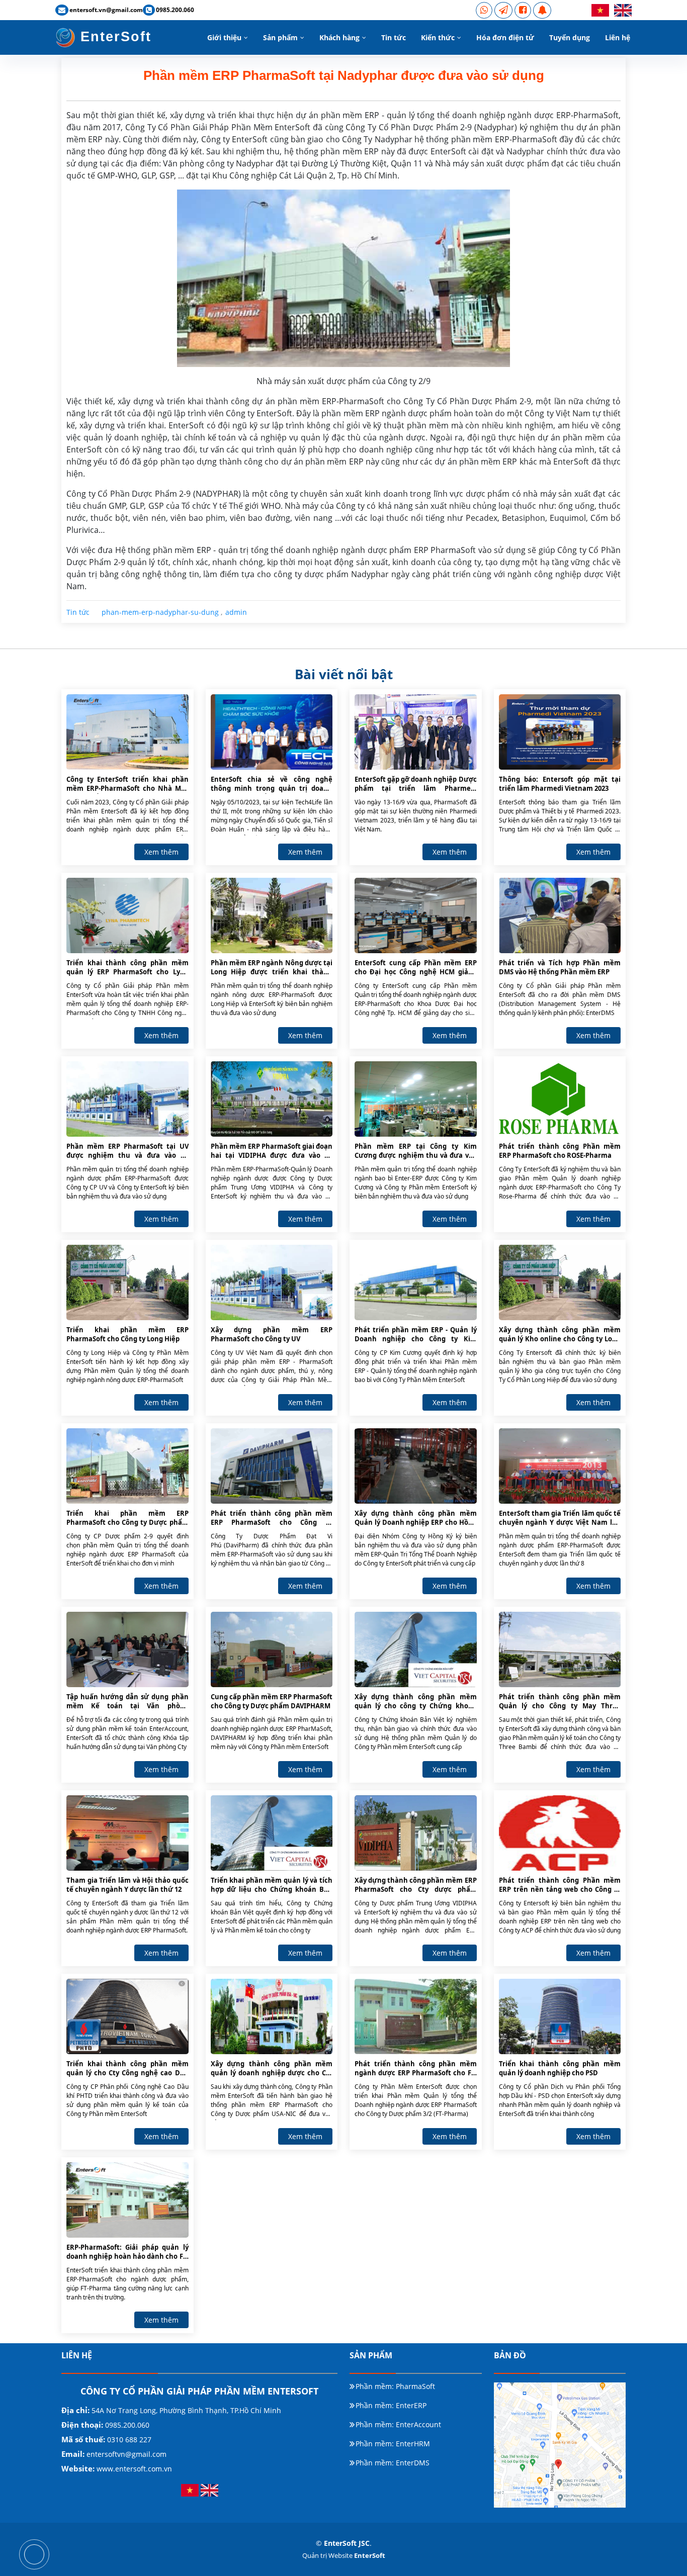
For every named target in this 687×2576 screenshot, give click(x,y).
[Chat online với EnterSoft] (542, 10)
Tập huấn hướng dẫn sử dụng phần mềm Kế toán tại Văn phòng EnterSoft (127, 1702)
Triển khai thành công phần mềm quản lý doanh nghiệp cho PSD (560, 2068)
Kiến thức (438, 37)
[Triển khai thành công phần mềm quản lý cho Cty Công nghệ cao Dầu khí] (127, 2016)
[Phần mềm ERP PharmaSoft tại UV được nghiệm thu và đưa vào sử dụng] (127, 1098)
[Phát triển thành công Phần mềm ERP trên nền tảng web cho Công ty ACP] (560, 1832)
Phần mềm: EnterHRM (393, 2444)
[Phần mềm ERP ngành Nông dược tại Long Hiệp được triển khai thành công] (272, 915)
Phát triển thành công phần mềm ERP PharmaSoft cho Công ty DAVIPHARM (272, 1518)
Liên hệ (618, 37)
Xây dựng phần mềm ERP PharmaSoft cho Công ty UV (272, 1334)
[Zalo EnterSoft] (503, 10)
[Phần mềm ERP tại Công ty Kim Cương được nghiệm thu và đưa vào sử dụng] (416, 1098)
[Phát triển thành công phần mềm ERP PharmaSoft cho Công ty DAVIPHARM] (272, 1465)
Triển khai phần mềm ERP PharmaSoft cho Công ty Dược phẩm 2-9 (127, 1518)
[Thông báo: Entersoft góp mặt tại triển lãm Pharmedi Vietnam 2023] (560, 731)
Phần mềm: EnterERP (391, 2406)
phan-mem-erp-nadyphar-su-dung (160, 612)
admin (236, 612)
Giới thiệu (224, 37)
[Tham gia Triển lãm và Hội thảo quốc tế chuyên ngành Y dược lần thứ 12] (127, 1832)
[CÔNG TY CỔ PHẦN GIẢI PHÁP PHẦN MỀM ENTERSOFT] (34, 2554)
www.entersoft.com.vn (134, 2469)
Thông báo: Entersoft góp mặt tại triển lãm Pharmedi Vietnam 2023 (560, 784)
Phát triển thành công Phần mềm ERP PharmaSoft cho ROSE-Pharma (560, 1151)
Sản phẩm (280, 37)
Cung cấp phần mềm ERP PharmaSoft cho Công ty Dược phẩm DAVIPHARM (272, 1701)
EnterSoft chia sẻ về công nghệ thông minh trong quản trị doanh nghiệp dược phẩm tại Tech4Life (272, 784)
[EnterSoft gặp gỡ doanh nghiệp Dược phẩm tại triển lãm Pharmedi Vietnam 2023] (416, 731)
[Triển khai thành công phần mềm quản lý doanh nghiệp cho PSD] (560, 2016)
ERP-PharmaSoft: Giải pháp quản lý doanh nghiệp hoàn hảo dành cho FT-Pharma (127, 2252)
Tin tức (394, 37)
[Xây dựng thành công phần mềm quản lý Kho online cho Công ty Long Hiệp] (560, 1282)
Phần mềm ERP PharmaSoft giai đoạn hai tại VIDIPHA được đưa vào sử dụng (272, 1151)
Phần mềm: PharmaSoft (395, 2386)
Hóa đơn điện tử (505, 37)
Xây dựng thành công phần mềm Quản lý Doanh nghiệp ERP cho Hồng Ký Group (416, 1518)
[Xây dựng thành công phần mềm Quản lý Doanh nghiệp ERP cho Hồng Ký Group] (416, 1465)
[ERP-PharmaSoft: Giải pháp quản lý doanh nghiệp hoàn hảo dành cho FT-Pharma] (127, 2199)
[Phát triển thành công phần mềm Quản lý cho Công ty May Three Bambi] (560, 1649)
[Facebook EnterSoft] (523, 10)
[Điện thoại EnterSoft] (484, 10)
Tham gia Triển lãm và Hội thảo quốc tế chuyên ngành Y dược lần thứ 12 (127, 1885)
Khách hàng (339, 37)
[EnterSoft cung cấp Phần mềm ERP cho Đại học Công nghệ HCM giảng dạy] (416, 915)
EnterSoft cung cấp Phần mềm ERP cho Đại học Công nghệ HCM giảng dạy (416, 968)
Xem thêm (161, 852)
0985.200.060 (126, 2425)
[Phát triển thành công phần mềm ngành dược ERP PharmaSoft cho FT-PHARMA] (416, 2016)
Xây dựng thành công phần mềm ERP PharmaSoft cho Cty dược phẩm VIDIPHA (416, 1885)
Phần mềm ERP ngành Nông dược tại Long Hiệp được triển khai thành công (272, 968)
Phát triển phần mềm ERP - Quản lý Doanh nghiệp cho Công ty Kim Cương (416, 1335)
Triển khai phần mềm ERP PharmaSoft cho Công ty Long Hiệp (127, 1334)
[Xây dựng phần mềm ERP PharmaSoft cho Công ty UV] (272, 1282)
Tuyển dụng (570, 37)
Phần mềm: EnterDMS (393, 2463)
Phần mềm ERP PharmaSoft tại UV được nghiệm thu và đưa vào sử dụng (127, 1151)
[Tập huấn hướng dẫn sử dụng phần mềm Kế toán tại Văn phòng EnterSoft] (127, 1649)
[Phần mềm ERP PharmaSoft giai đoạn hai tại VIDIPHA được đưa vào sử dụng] (272, 1098)
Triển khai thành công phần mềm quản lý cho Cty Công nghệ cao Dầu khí (127, 2069)
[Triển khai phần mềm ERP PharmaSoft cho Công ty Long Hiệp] (127, 1282)
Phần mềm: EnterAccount (398, 2425)
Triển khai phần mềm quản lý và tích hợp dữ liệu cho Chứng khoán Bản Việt (272, 1885)
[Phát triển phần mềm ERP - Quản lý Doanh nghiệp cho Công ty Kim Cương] (416, 1282)
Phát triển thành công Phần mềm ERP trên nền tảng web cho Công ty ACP (560, 1885)
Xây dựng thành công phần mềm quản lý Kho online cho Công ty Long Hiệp (560, 1335)
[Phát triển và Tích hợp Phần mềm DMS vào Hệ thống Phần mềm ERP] (560, 915)
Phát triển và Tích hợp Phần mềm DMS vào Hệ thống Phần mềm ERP (560, 967)
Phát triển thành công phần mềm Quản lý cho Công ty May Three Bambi (560, 1702)
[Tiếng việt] (600, 10)
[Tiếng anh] (623, 10)
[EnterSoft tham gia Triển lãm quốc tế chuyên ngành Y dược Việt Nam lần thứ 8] (560, 1465)
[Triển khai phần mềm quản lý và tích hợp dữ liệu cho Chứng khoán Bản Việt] (272, 1832)
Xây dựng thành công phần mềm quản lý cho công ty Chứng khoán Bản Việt (416, 1702)
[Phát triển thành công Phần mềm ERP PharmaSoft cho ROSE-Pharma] (560, 1098)
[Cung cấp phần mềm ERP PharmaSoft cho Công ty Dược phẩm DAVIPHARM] (272, 1649)
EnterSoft (113, 37)
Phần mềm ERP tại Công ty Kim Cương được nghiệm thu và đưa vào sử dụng (416, 1151)
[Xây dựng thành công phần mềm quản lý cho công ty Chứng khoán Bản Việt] (416, 1649)
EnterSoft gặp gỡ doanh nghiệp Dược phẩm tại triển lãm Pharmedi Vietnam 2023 (416, 784)
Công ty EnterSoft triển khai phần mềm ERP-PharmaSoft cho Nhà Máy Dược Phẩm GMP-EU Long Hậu (127, 784)
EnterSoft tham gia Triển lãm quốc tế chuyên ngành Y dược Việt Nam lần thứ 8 (560, 1518)
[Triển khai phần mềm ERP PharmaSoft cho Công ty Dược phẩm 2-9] (127, 1465)
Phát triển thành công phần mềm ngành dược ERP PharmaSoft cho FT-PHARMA (416, 2069)
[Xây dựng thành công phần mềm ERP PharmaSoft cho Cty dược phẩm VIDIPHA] (416, 1832)
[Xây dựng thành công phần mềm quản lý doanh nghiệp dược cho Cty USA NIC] (272, 2016)
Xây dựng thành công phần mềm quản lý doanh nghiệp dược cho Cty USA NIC (272, 2069)
